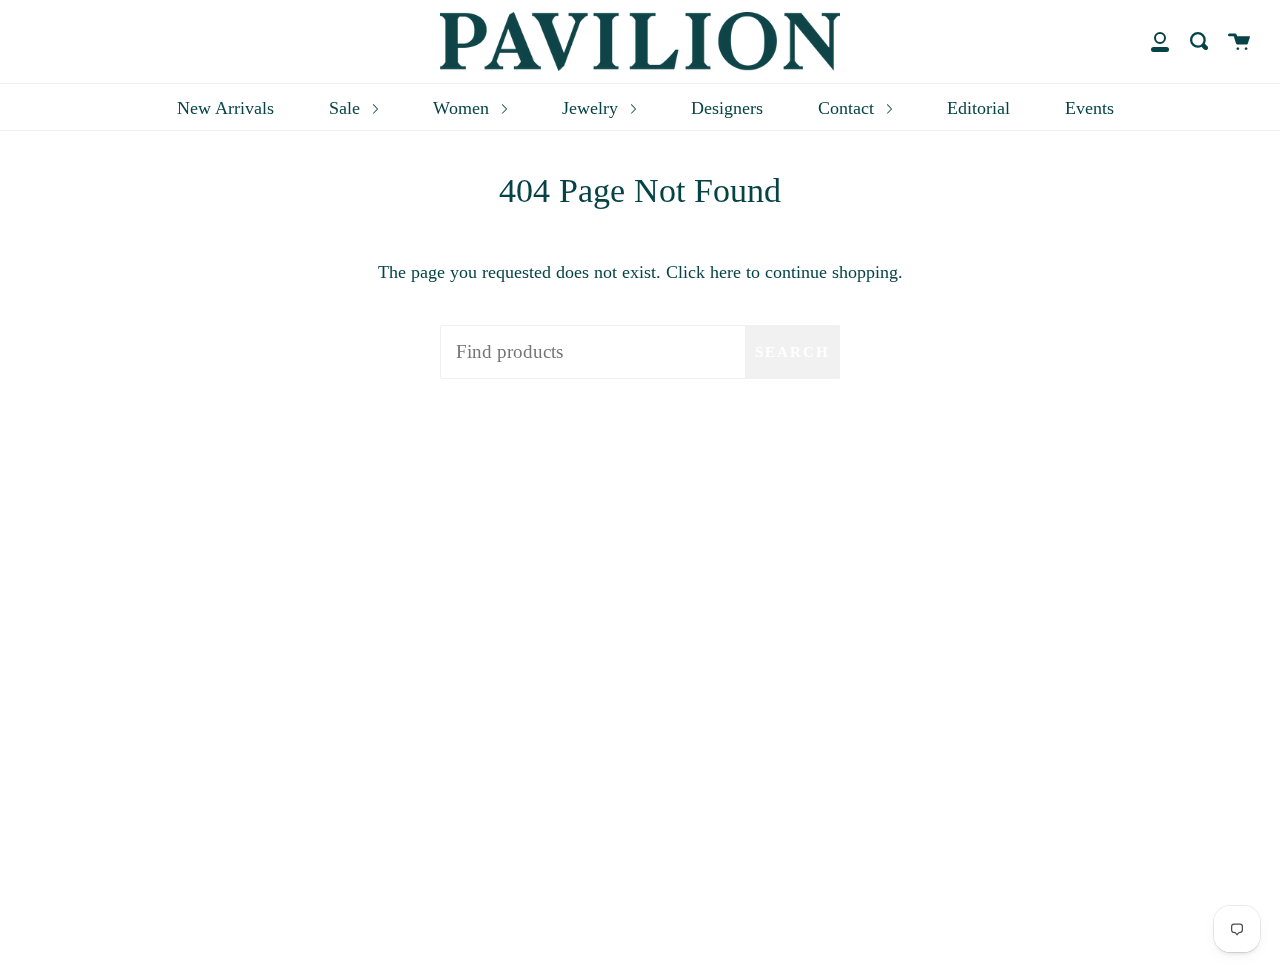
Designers (727, 108)
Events (1089, 108)
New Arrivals (225, 108)
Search (792, 352)
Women (463, 108)
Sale (347, 108)
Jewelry (592, 108)
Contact (848, 108)
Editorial (978, 108)
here (725, 272)
